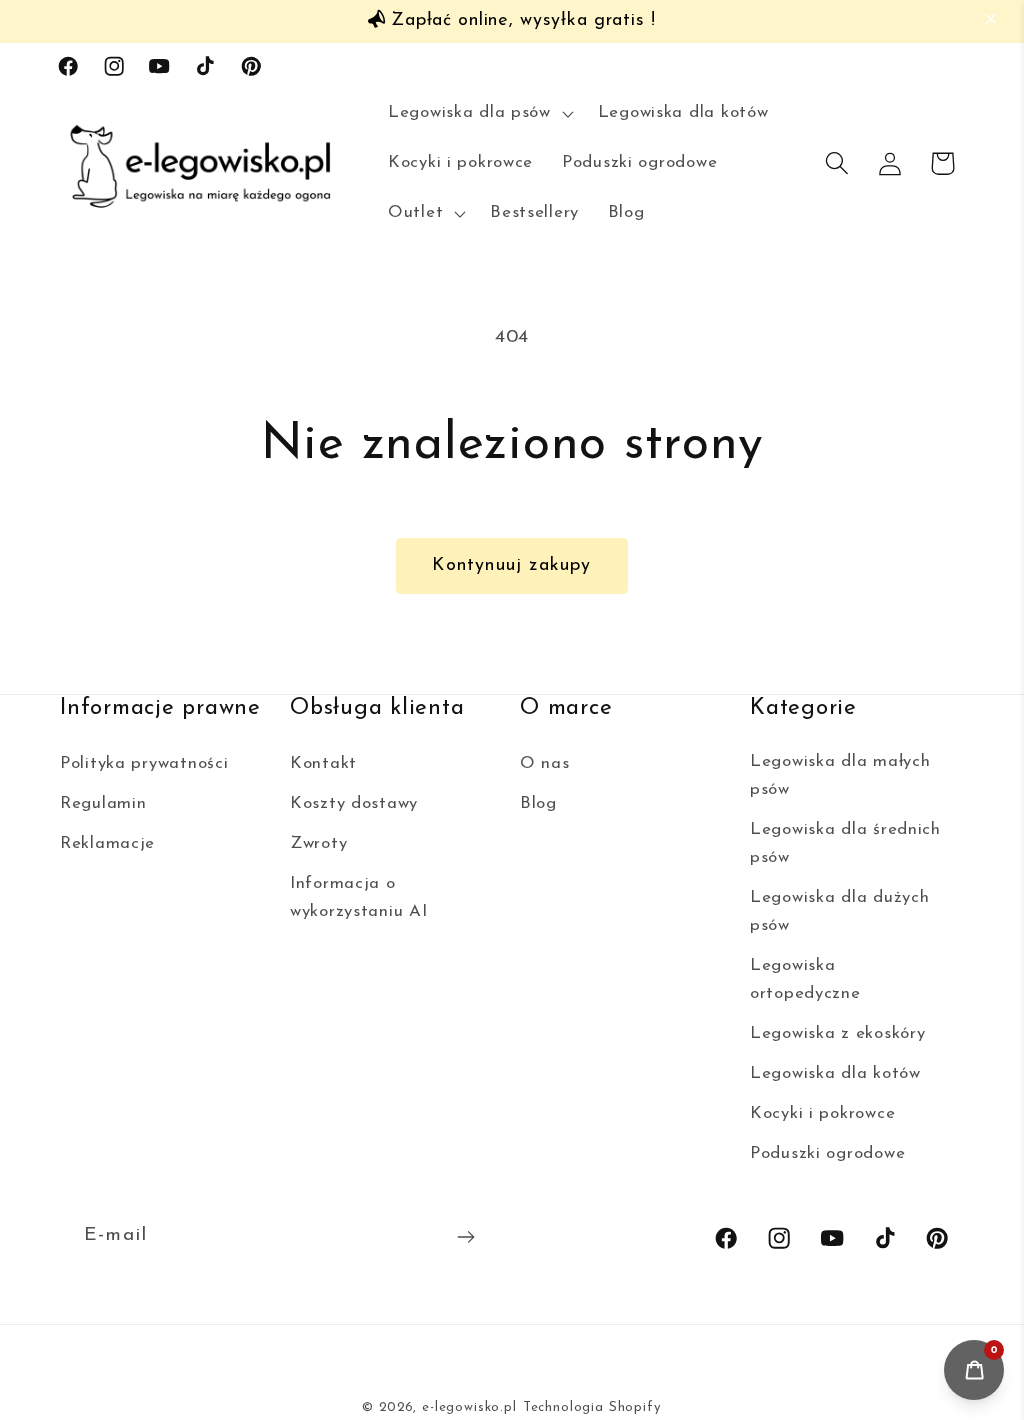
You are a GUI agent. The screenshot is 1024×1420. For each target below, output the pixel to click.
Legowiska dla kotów (835, 1073)
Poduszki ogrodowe (827, 1153)
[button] (993, 20)
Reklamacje (107, 843)
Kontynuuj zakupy (511, 566)
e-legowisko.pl (469, 1407)
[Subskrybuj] (465, 1237)
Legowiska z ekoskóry (837, 1033)
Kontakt (323, 763)
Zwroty (318, 843)
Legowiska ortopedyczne (805, 979)
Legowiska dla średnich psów (845, 843)
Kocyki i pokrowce (822, 1113)
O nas (545, 763)
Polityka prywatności (144, 763)
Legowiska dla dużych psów (839, 911)
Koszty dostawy (354, 803)
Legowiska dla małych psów (840, 775)
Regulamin (103, 803)
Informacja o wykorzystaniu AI (359, 897)
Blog (538, 803)
